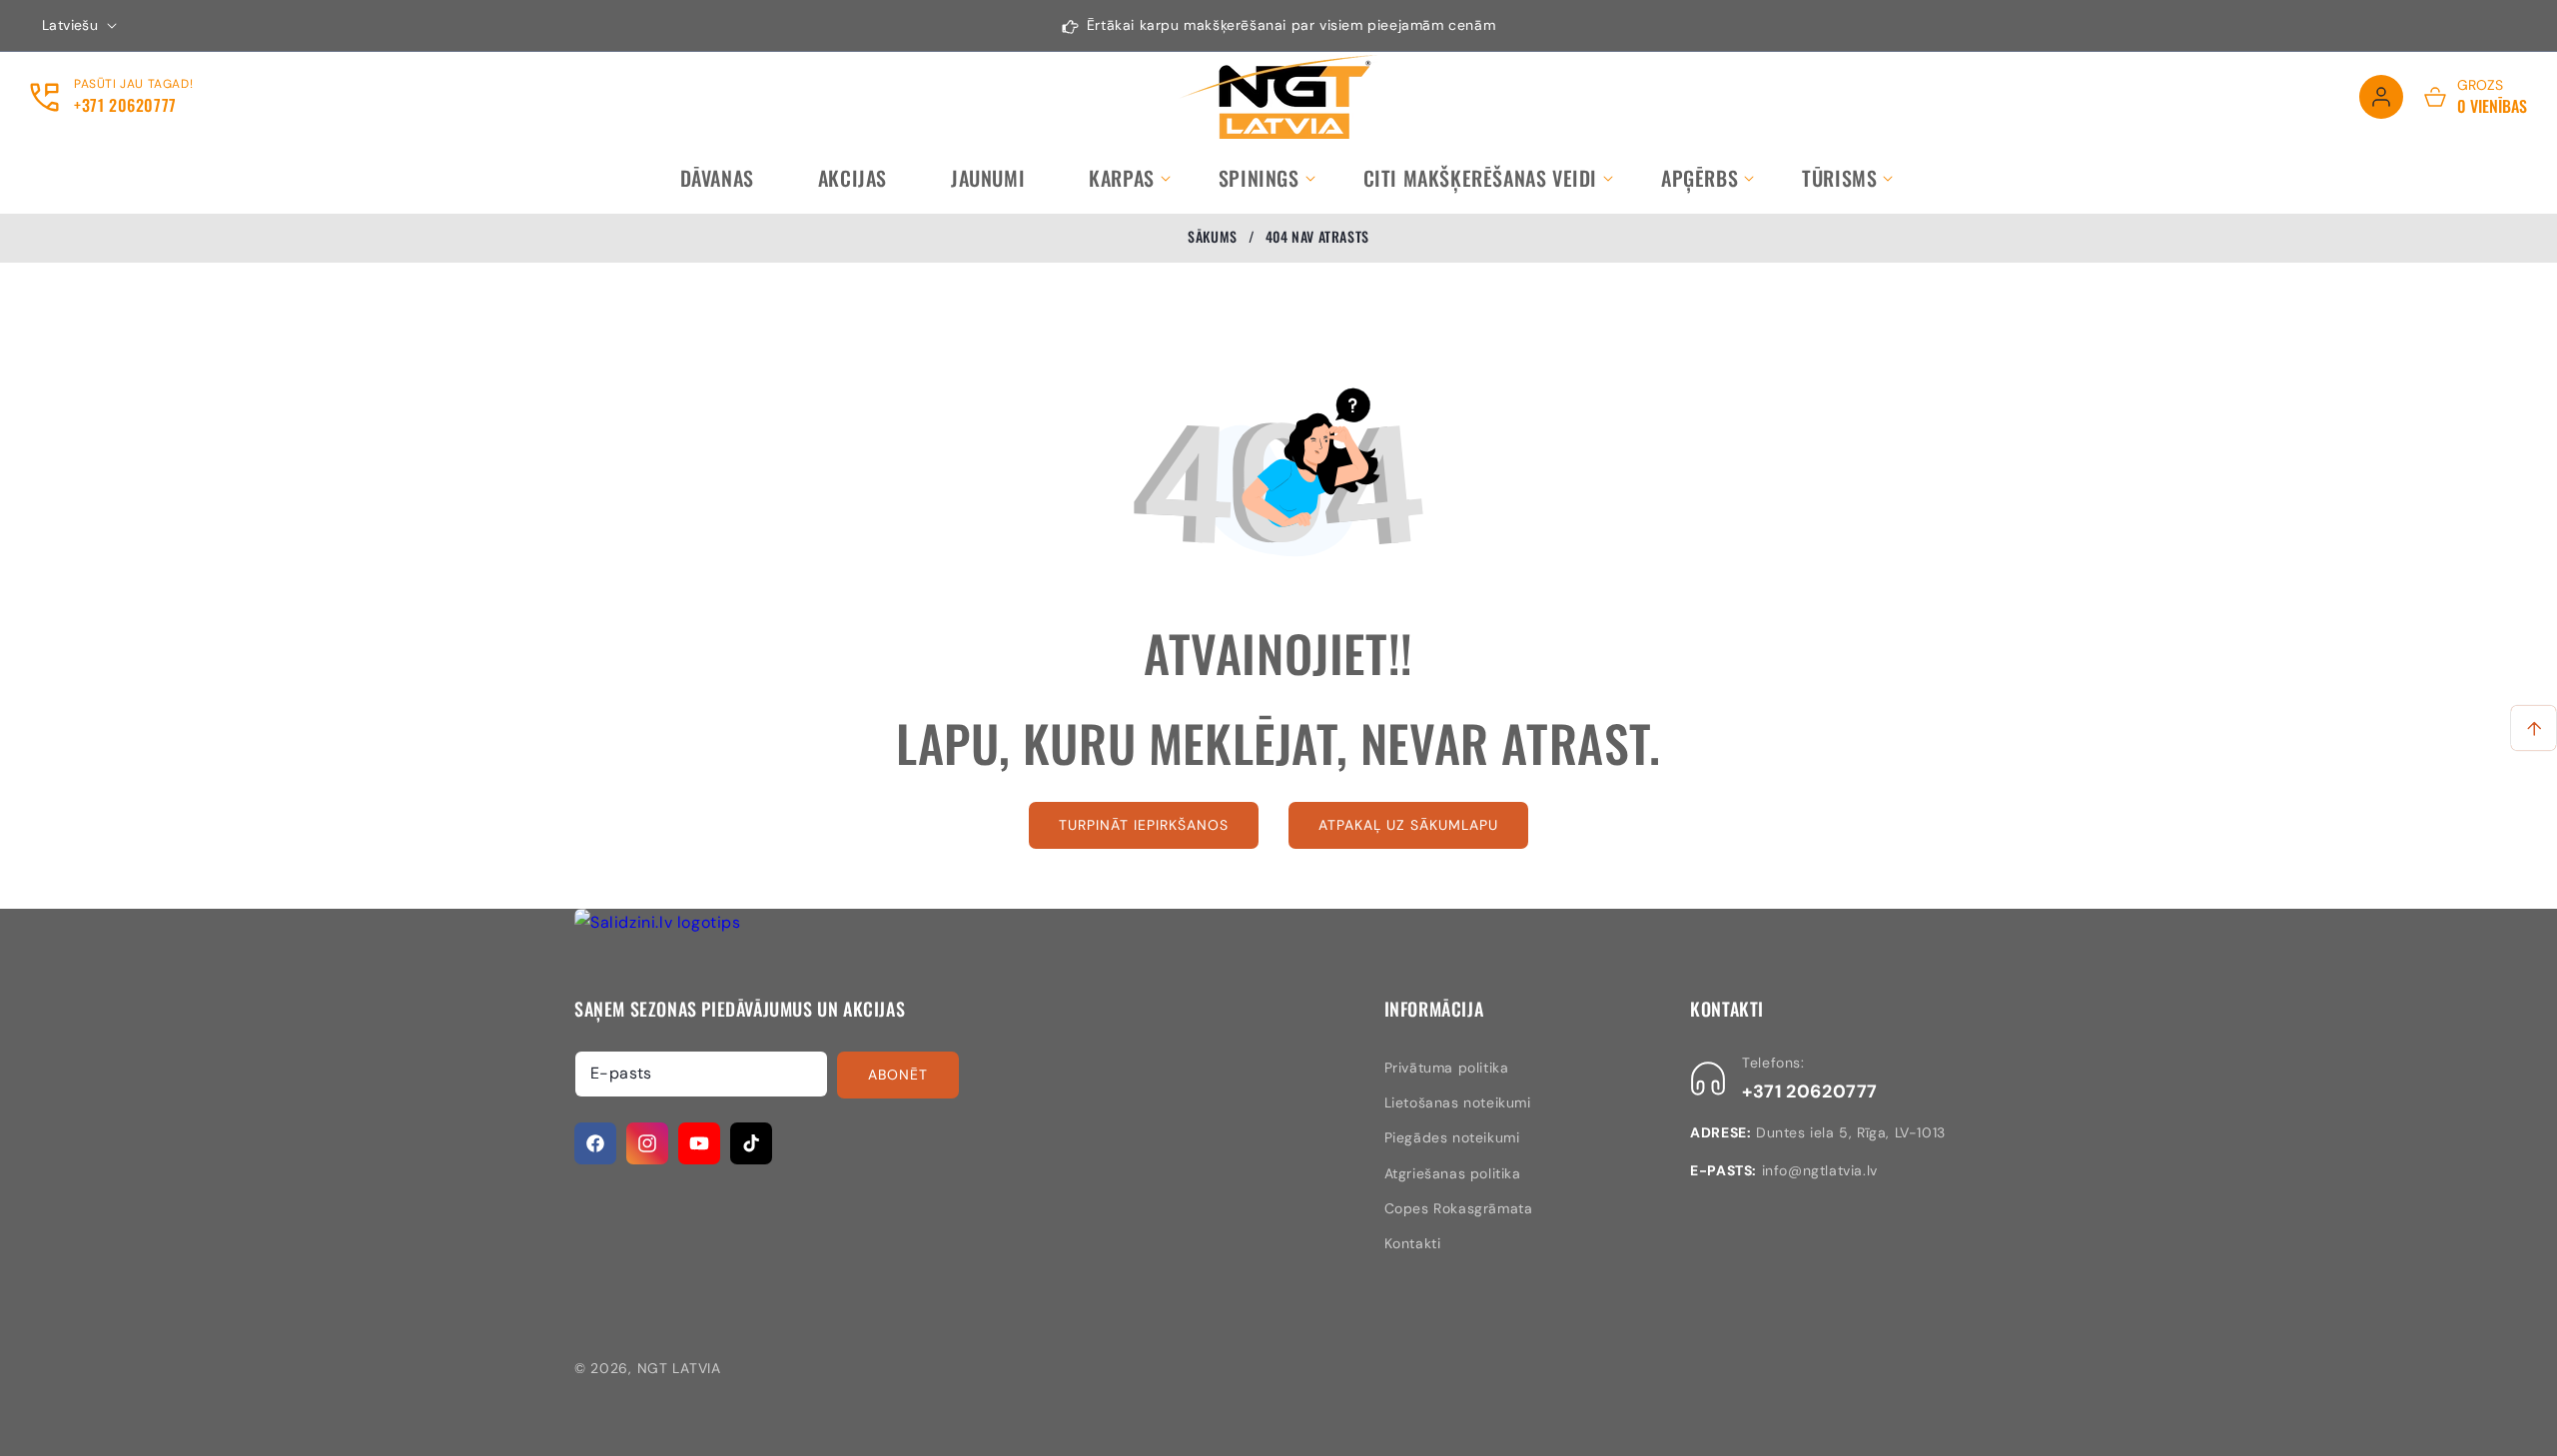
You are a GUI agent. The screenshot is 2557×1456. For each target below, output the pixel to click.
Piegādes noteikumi (1452, 1137)
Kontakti (1413, 1243)
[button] (1122, 178)
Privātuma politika (1447, 1068)
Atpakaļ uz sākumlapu (1408, 825)
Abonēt (898, 1075)
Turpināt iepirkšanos (1144, 825)
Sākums (1213, 237)
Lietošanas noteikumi (1458, 1102)
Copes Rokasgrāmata (1459, 1208)
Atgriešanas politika (1453, 1173)
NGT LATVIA (679, 1368)
